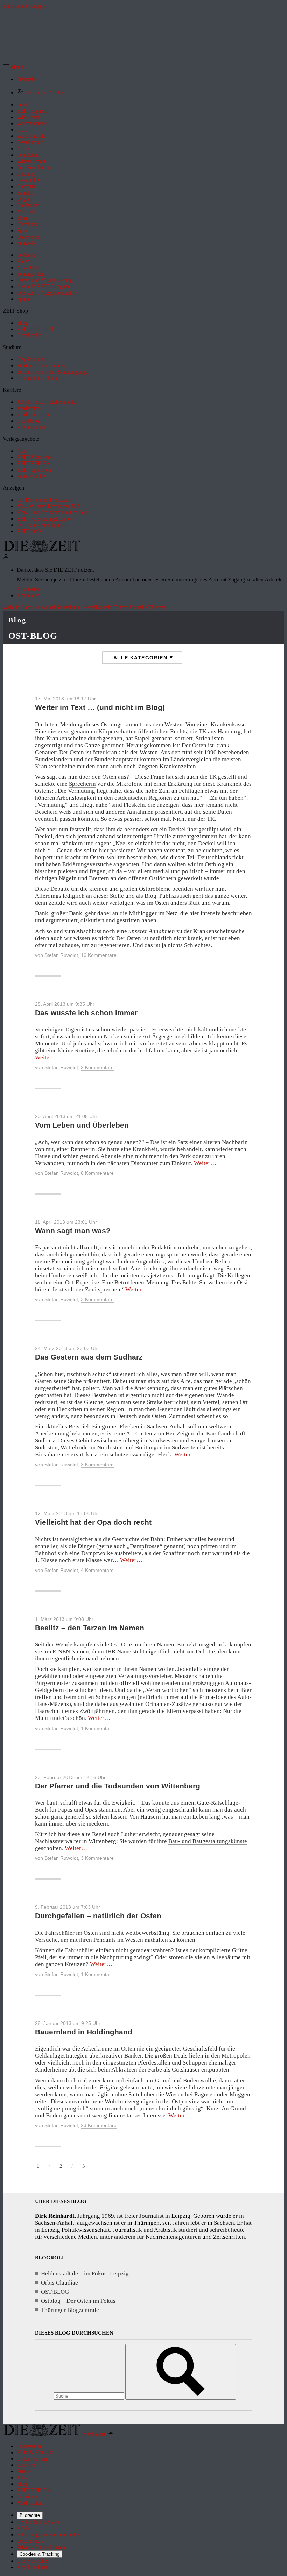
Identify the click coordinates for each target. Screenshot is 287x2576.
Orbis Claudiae (59, 2283)
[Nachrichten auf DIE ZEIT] (42, 550)
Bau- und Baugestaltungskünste (208, 1841)
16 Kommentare (99, 955)
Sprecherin (82, 784)
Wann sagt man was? (73, 1231)
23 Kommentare (99, 2125)
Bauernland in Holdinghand (84, 2032)
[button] (13, 67)
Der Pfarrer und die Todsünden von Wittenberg (118, 1786)
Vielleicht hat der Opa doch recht (93, 1522)
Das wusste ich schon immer (86, 1013)
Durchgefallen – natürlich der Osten (98, 1916)
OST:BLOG (55, 2292)
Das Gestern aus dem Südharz (89, 1357)
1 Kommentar (96, 1728)
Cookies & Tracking (40, 2554)
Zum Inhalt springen (25, 6)
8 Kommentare (97, 1173)
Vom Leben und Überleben (82, 1125)
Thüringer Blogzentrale (70, 2310)
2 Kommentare (97, 1067)
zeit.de (57, 903)
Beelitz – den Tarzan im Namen (90, 1628)
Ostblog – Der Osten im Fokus (78, 2301)
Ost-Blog (33, 636)
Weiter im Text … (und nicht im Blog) (100, 707)
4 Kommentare (97, 1570)
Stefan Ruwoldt (61, 955)
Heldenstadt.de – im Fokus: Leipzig (85, 2274)
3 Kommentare (97, 1299)
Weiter (46, 1057)
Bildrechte (30, 2515)
